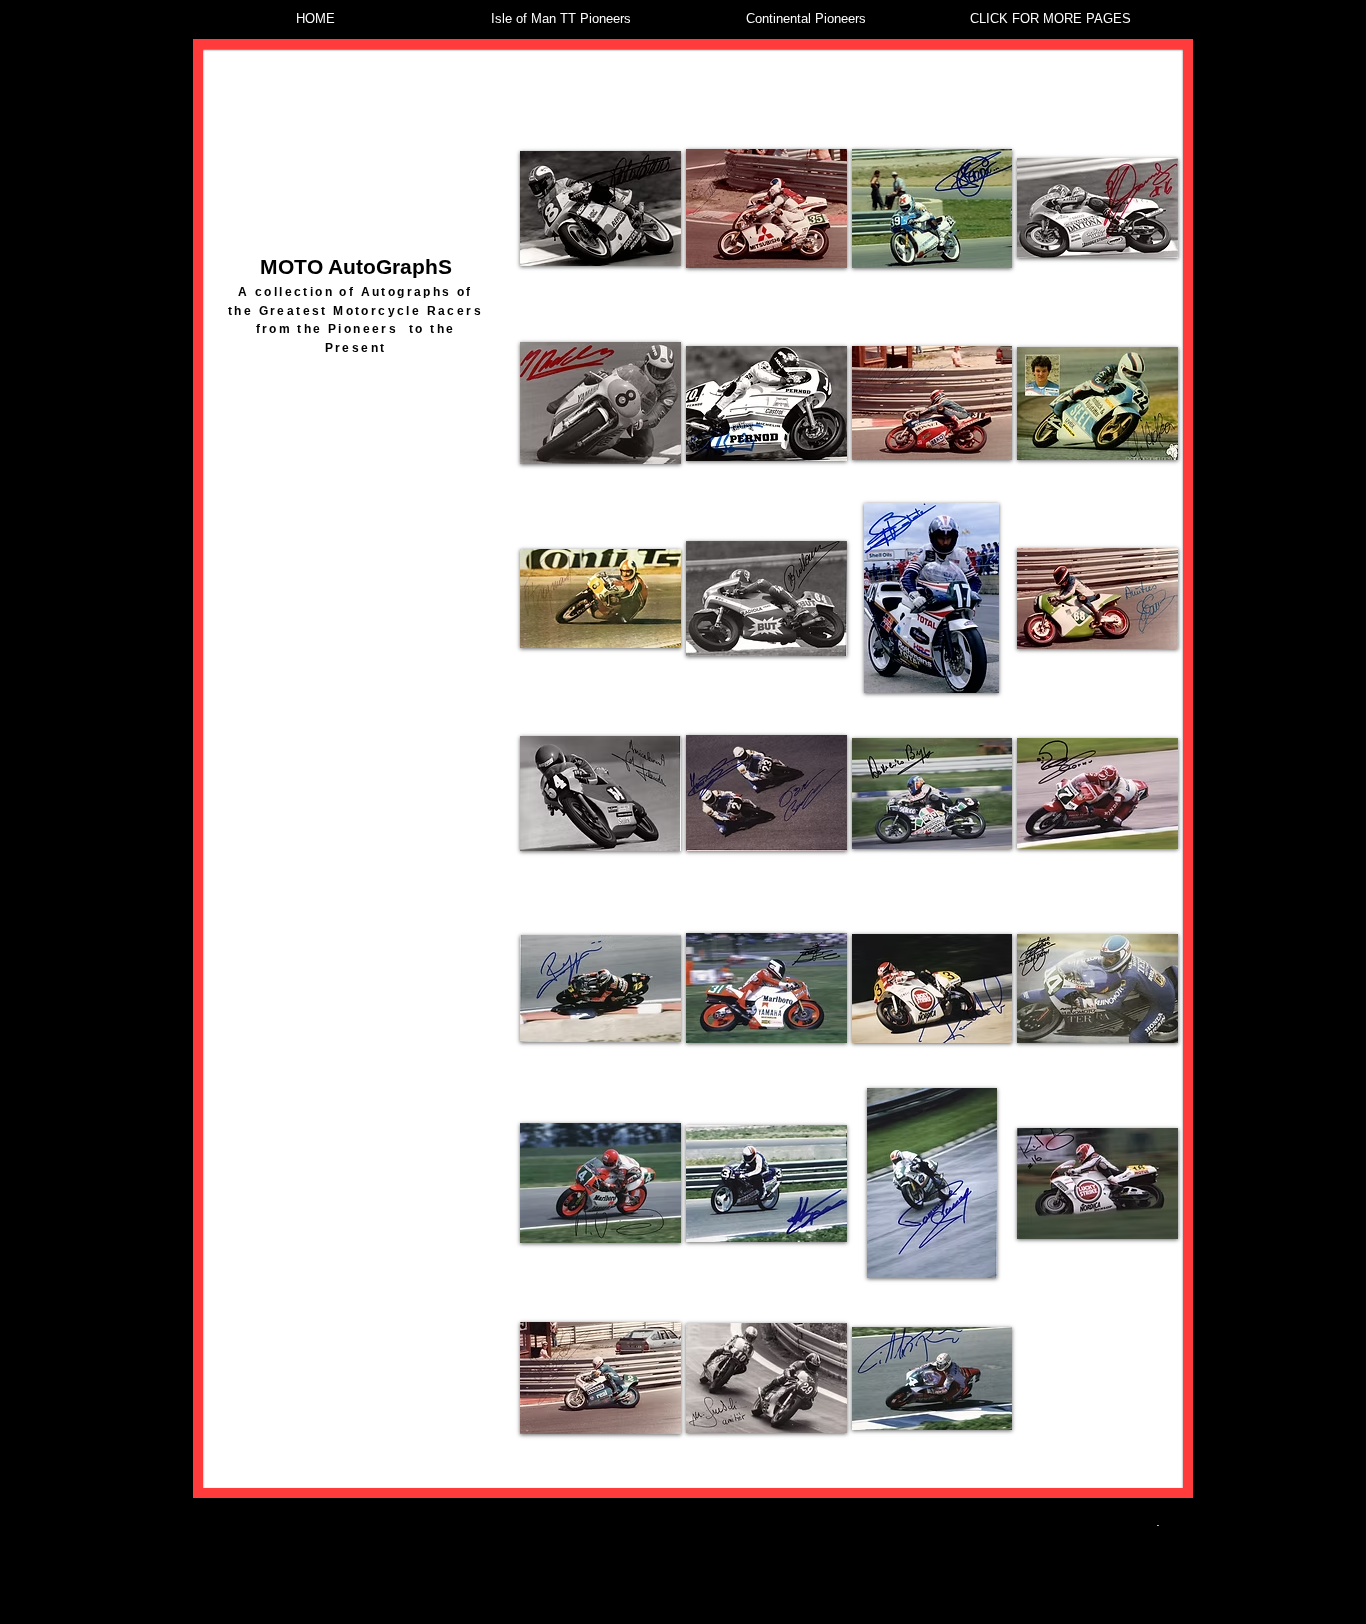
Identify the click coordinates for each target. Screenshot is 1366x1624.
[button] (600, 208)
